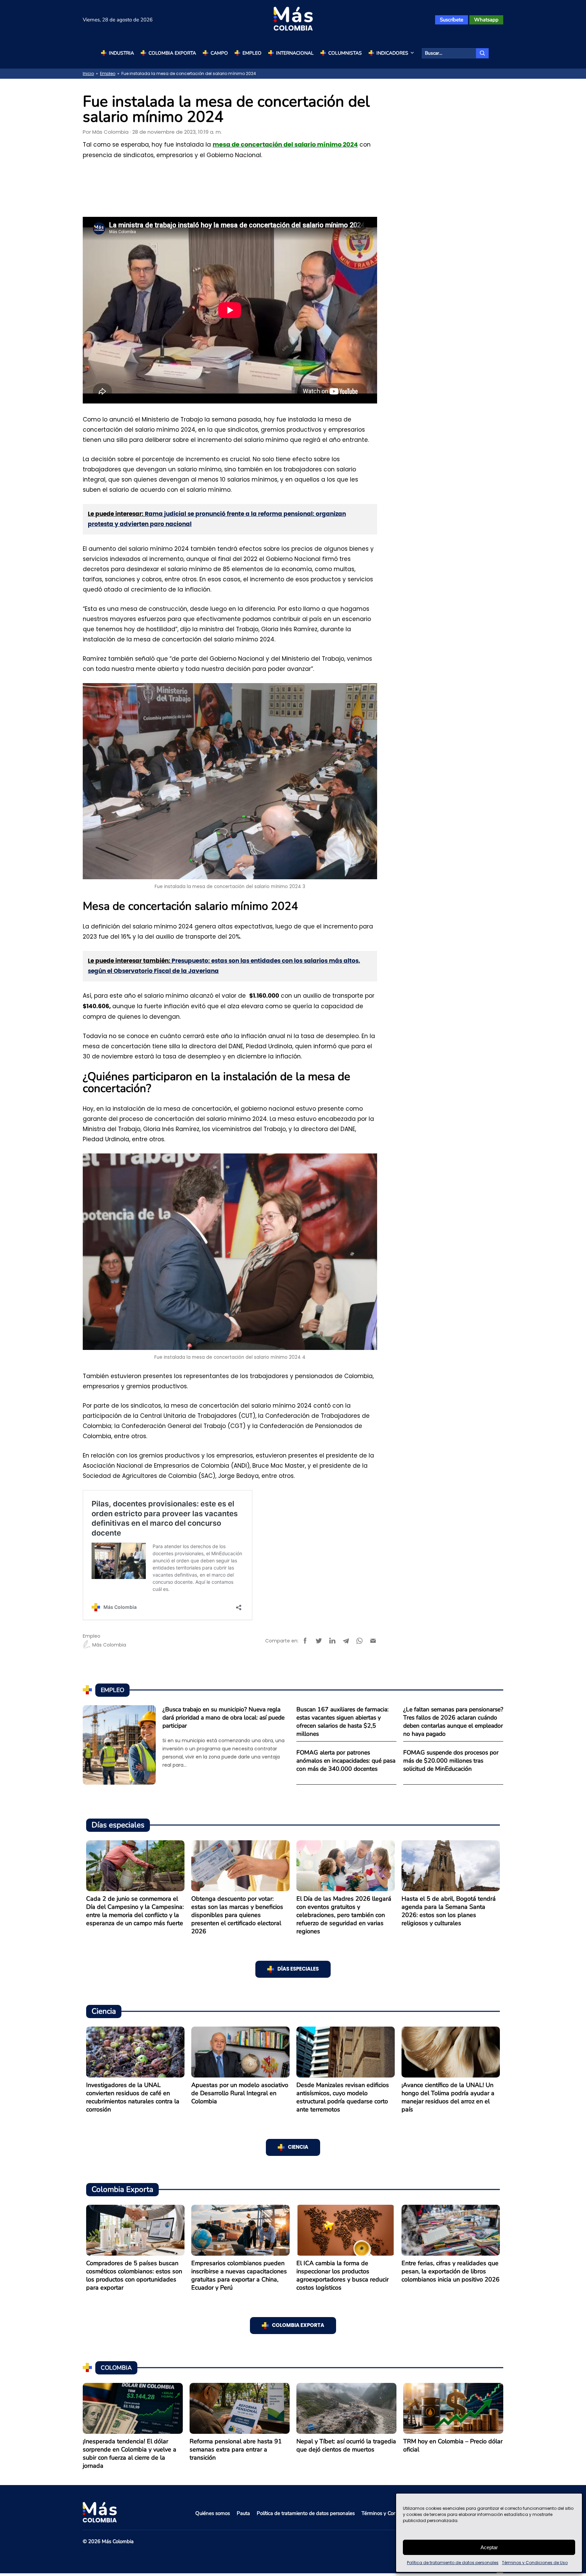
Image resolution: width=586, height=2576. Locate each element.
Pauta (243, 2513)
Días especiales (298, 1969)
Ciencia (298, 2147)
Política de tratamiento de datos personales (453, 2563)
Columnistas (345, 53)
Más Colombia (110, 132)
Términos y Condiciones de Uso (535, 2563)
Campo (219, 53)
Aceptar (489, 2547)
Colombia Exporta (172, 53)
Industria (121, 53)
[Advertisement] (230, 187)
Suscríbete (452, 20)
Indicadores (392, 53)
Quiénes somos (213, 2513)
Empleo (252, 53)
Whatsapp (486, 20)
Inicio (88, 73)
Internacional (295, 53)
